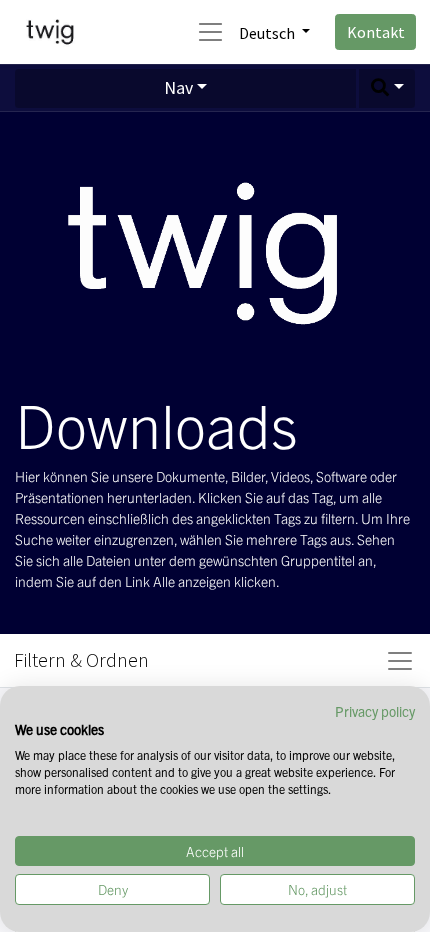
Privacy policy (375, 711)
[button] (387, 88)
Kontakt (376, 32)
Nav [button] (178, 88)
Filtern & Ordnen (81, 659)
